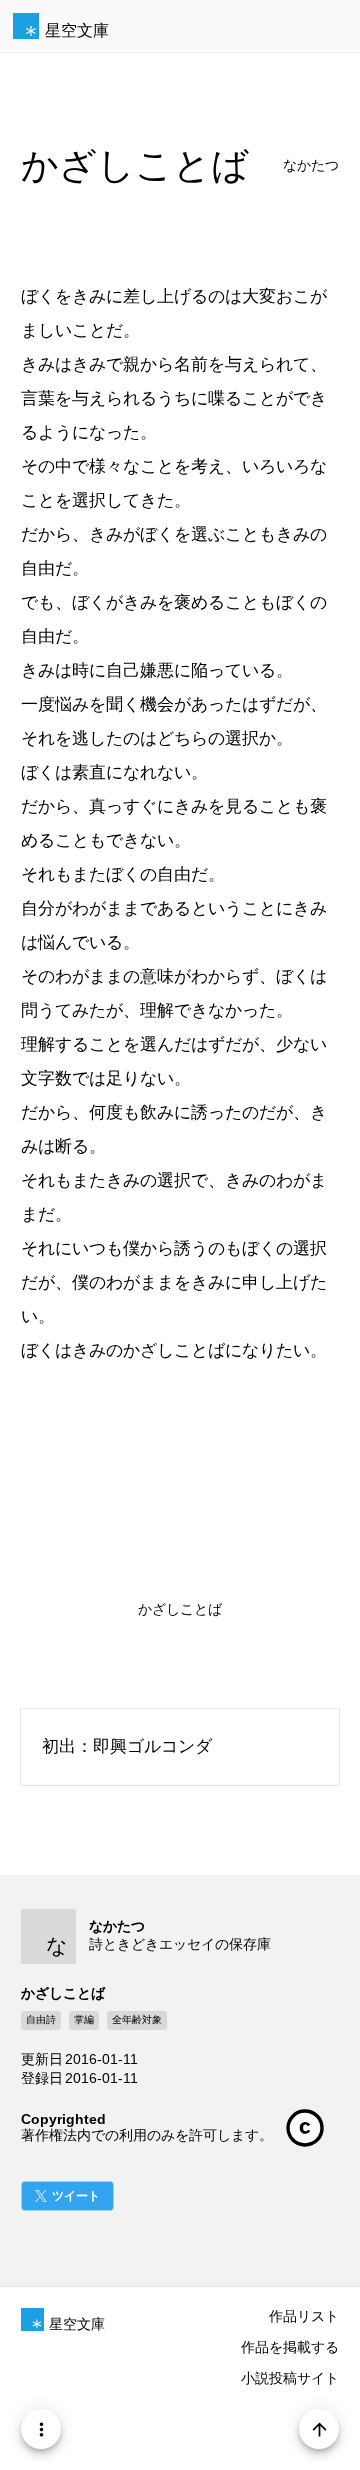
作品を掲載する (290, 2347)
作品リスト (304, 2316)
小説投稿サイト (290, 2378)
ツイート (76, 2196)
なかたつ (311, 165)
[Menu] (41, 2429)
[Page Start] (319, 2429)
